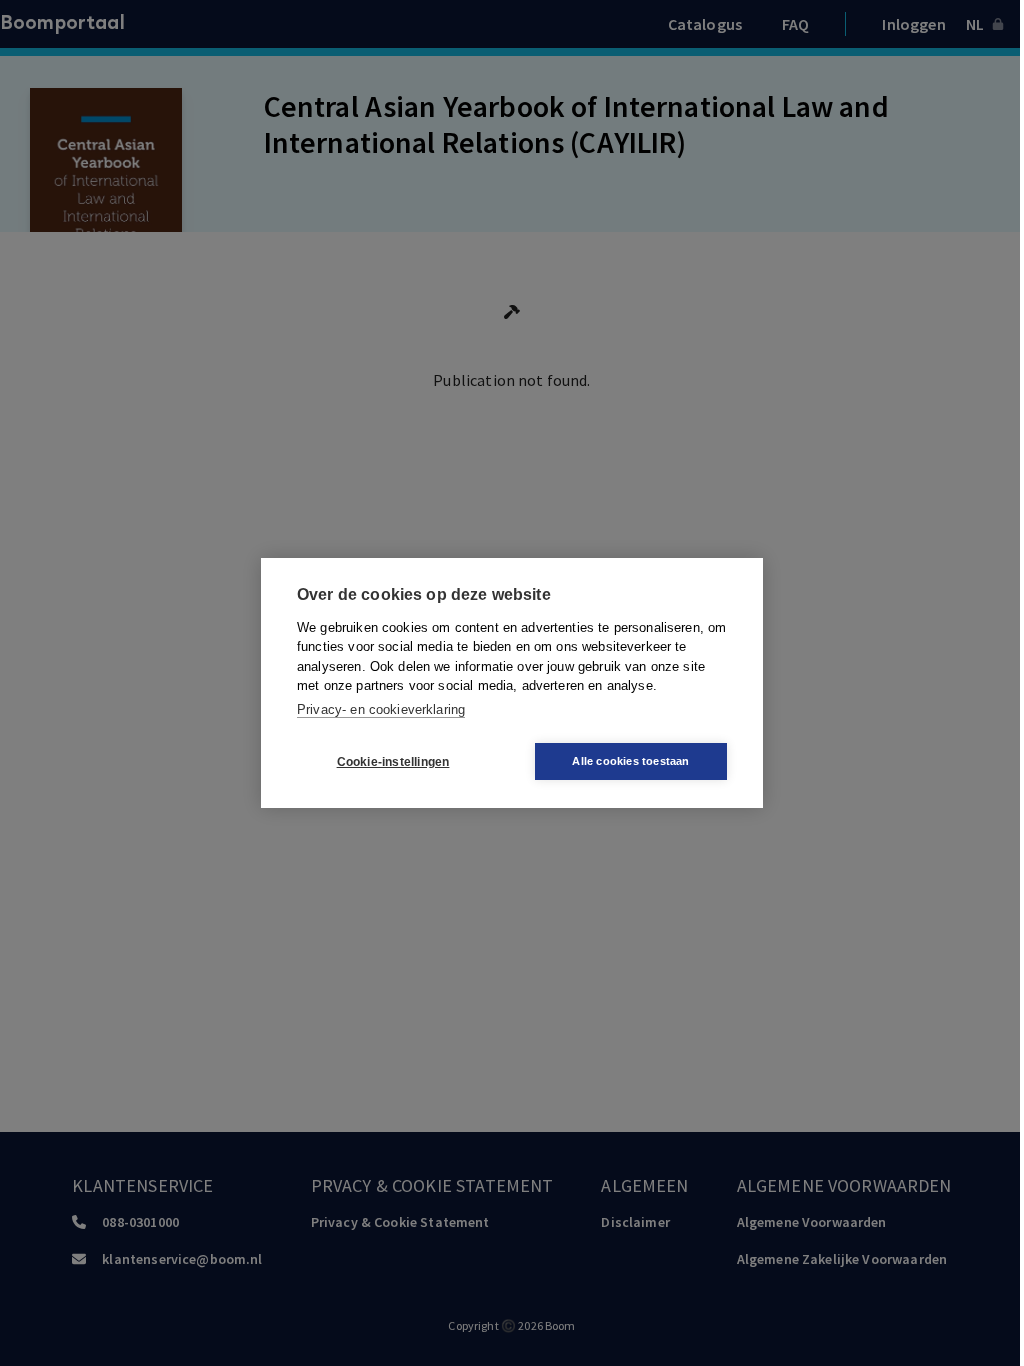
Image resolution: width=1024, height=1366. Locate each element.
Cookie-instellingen (393, 762)
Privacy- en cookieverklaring (381, 709)
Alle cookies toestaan (630, 761)
